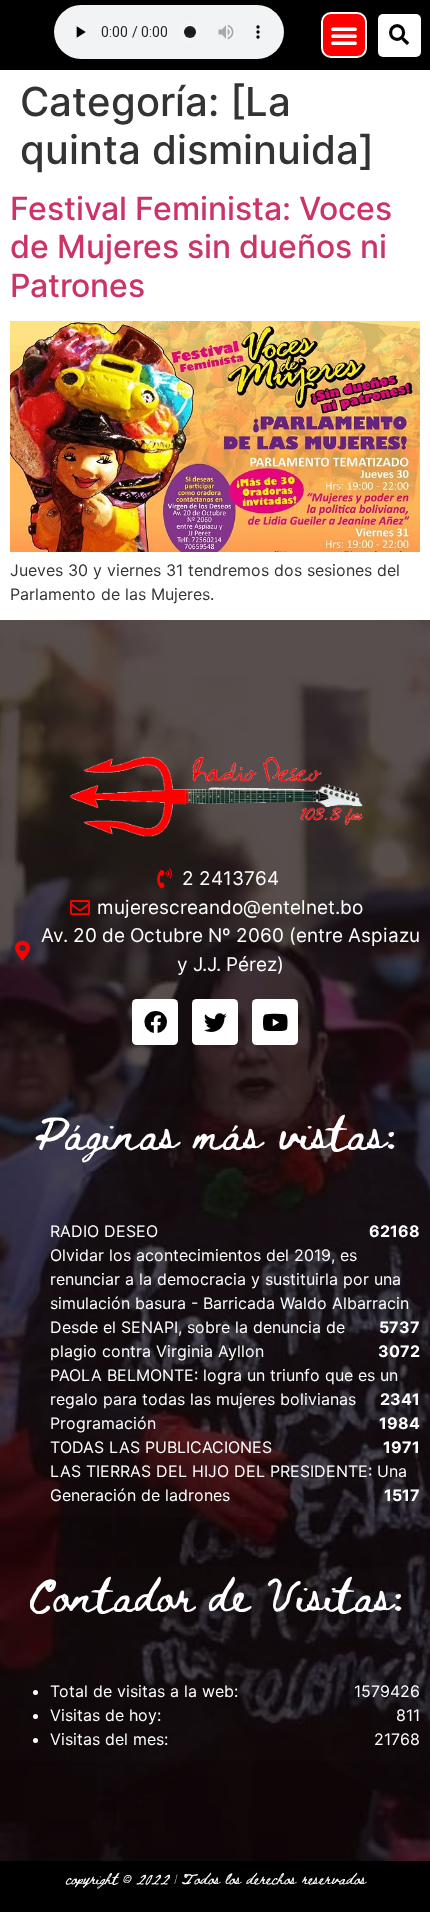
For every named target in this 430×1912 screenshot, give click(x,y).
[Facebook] (155, 1022)
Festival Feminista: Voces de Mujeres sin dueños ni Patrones (201, 247)
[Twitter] (215, 1022)
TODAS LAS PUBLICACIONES (161, 1447)
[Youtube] (275, 1022)
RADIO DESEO (104, 1231)
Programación (103, 1423)
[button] (344, 35)
